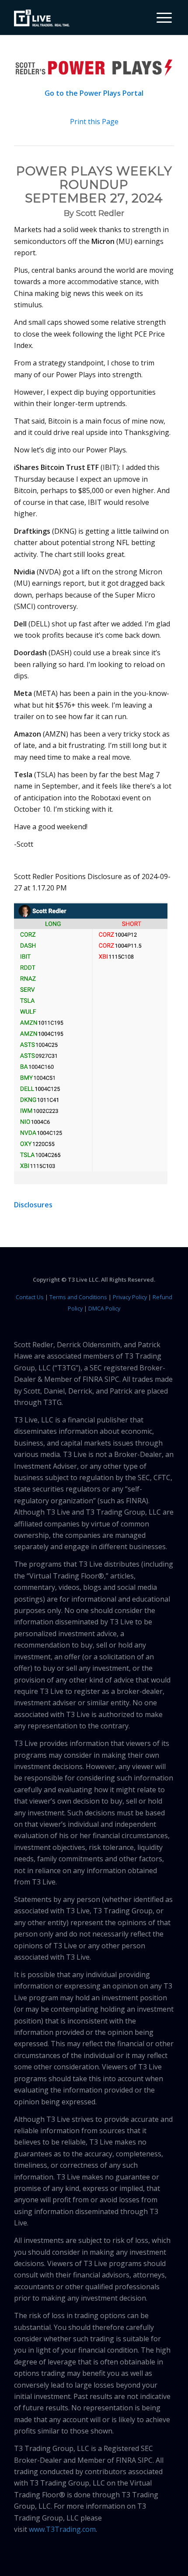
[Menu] (160, 17)
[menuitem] (161, 17)
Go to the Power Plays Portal (94, 93)
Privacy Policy (130, 1297)
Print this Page (94, 122)
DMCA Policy (104, 1308)
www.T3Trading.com (62, 2529)
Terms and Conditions (78, 1297)
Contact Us (30, 1297)
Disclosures (33, 1205)
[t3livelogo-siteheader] (42, 18)
